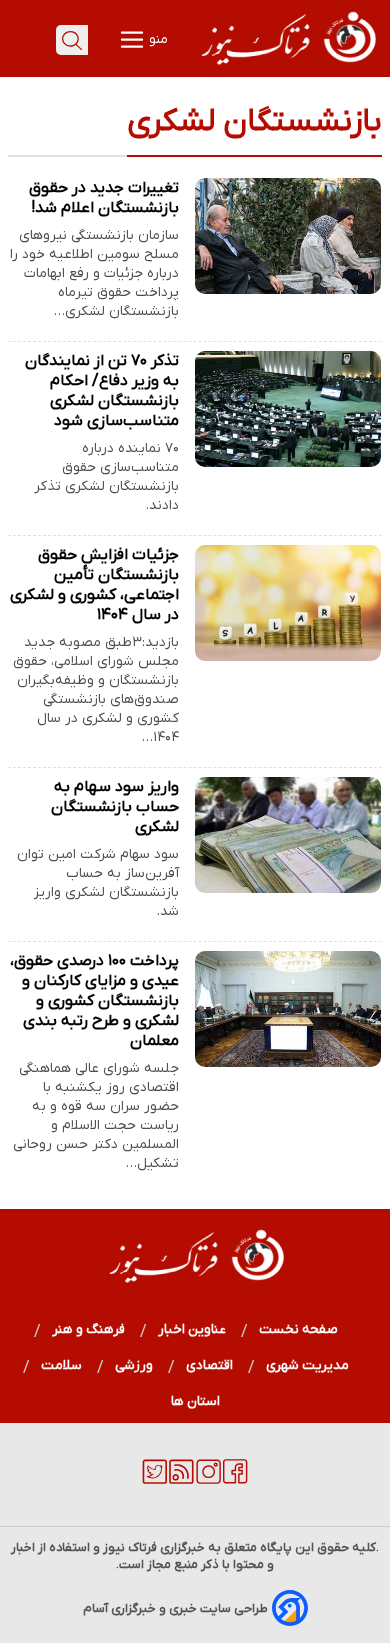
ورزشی (134, 1365)
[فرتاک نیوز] (287, 67)
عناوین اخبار (192, 1329)
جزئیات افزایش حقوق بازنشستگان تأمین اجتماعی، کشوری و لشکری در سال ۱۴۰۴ (94, 585)
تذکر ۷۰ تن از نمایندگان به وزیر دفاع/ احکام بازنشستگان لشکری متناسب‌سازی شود (102, 391)
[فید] (181, 1480)
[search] (72, 40)
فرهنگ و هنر (89, 1329)
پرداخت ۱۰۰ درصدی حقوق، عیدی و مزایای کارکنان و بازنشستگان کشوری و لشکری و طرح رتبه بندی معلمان (94, 1001)
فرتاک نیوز (130, 1547)
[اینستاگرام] (208, 1480)
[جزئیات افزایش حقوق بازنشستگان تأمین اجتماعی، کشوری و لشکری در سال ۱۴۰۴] (288, 603)
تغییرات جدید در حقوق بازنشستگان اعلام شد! (104, 198)
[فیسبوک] (235, 1480)
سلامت (62, 1365)
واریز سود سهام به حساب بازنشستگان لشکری (115, 807)
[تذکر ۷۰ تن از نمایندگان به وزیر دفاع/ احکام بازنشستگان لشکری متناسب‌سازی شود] (288, 409)
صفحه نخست (298, 1329)
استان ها (195, 1401)
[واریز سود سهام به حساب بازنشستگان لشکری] (288, 835)
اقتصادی (210, 1365)
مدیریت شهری (308, 1365)
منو (157, 39)
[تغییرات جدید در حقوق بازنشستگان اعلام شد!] (288, 236)
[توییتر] (154, 1480)
